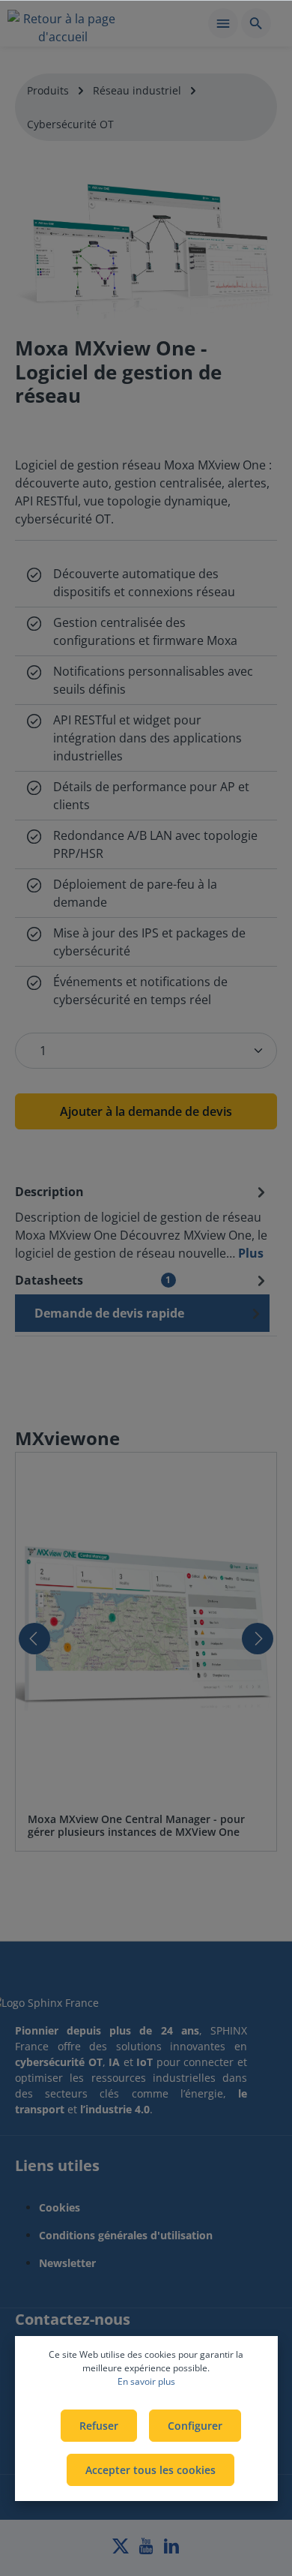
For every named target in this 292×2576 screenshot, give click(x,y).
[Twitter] (122, 2550)
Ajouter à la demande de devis (146, 1111)
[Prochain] (258, 1639)
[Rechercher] (256, 23)
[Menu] (223, 23)
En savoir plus (146, 2381)
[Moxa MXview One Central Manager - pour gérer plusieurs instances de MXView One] (146, 1627)
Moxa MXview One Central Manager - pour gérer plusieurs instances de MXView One (136, 1826)
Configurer (195, 2426)
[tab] (142, 1222)
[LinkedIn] (171, 2550)
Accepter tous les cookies (150, 2470)
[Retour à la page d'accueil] (63, 25)
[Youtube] (147, 2550)
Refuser (99, 2426)
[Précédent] (34, 1639)
